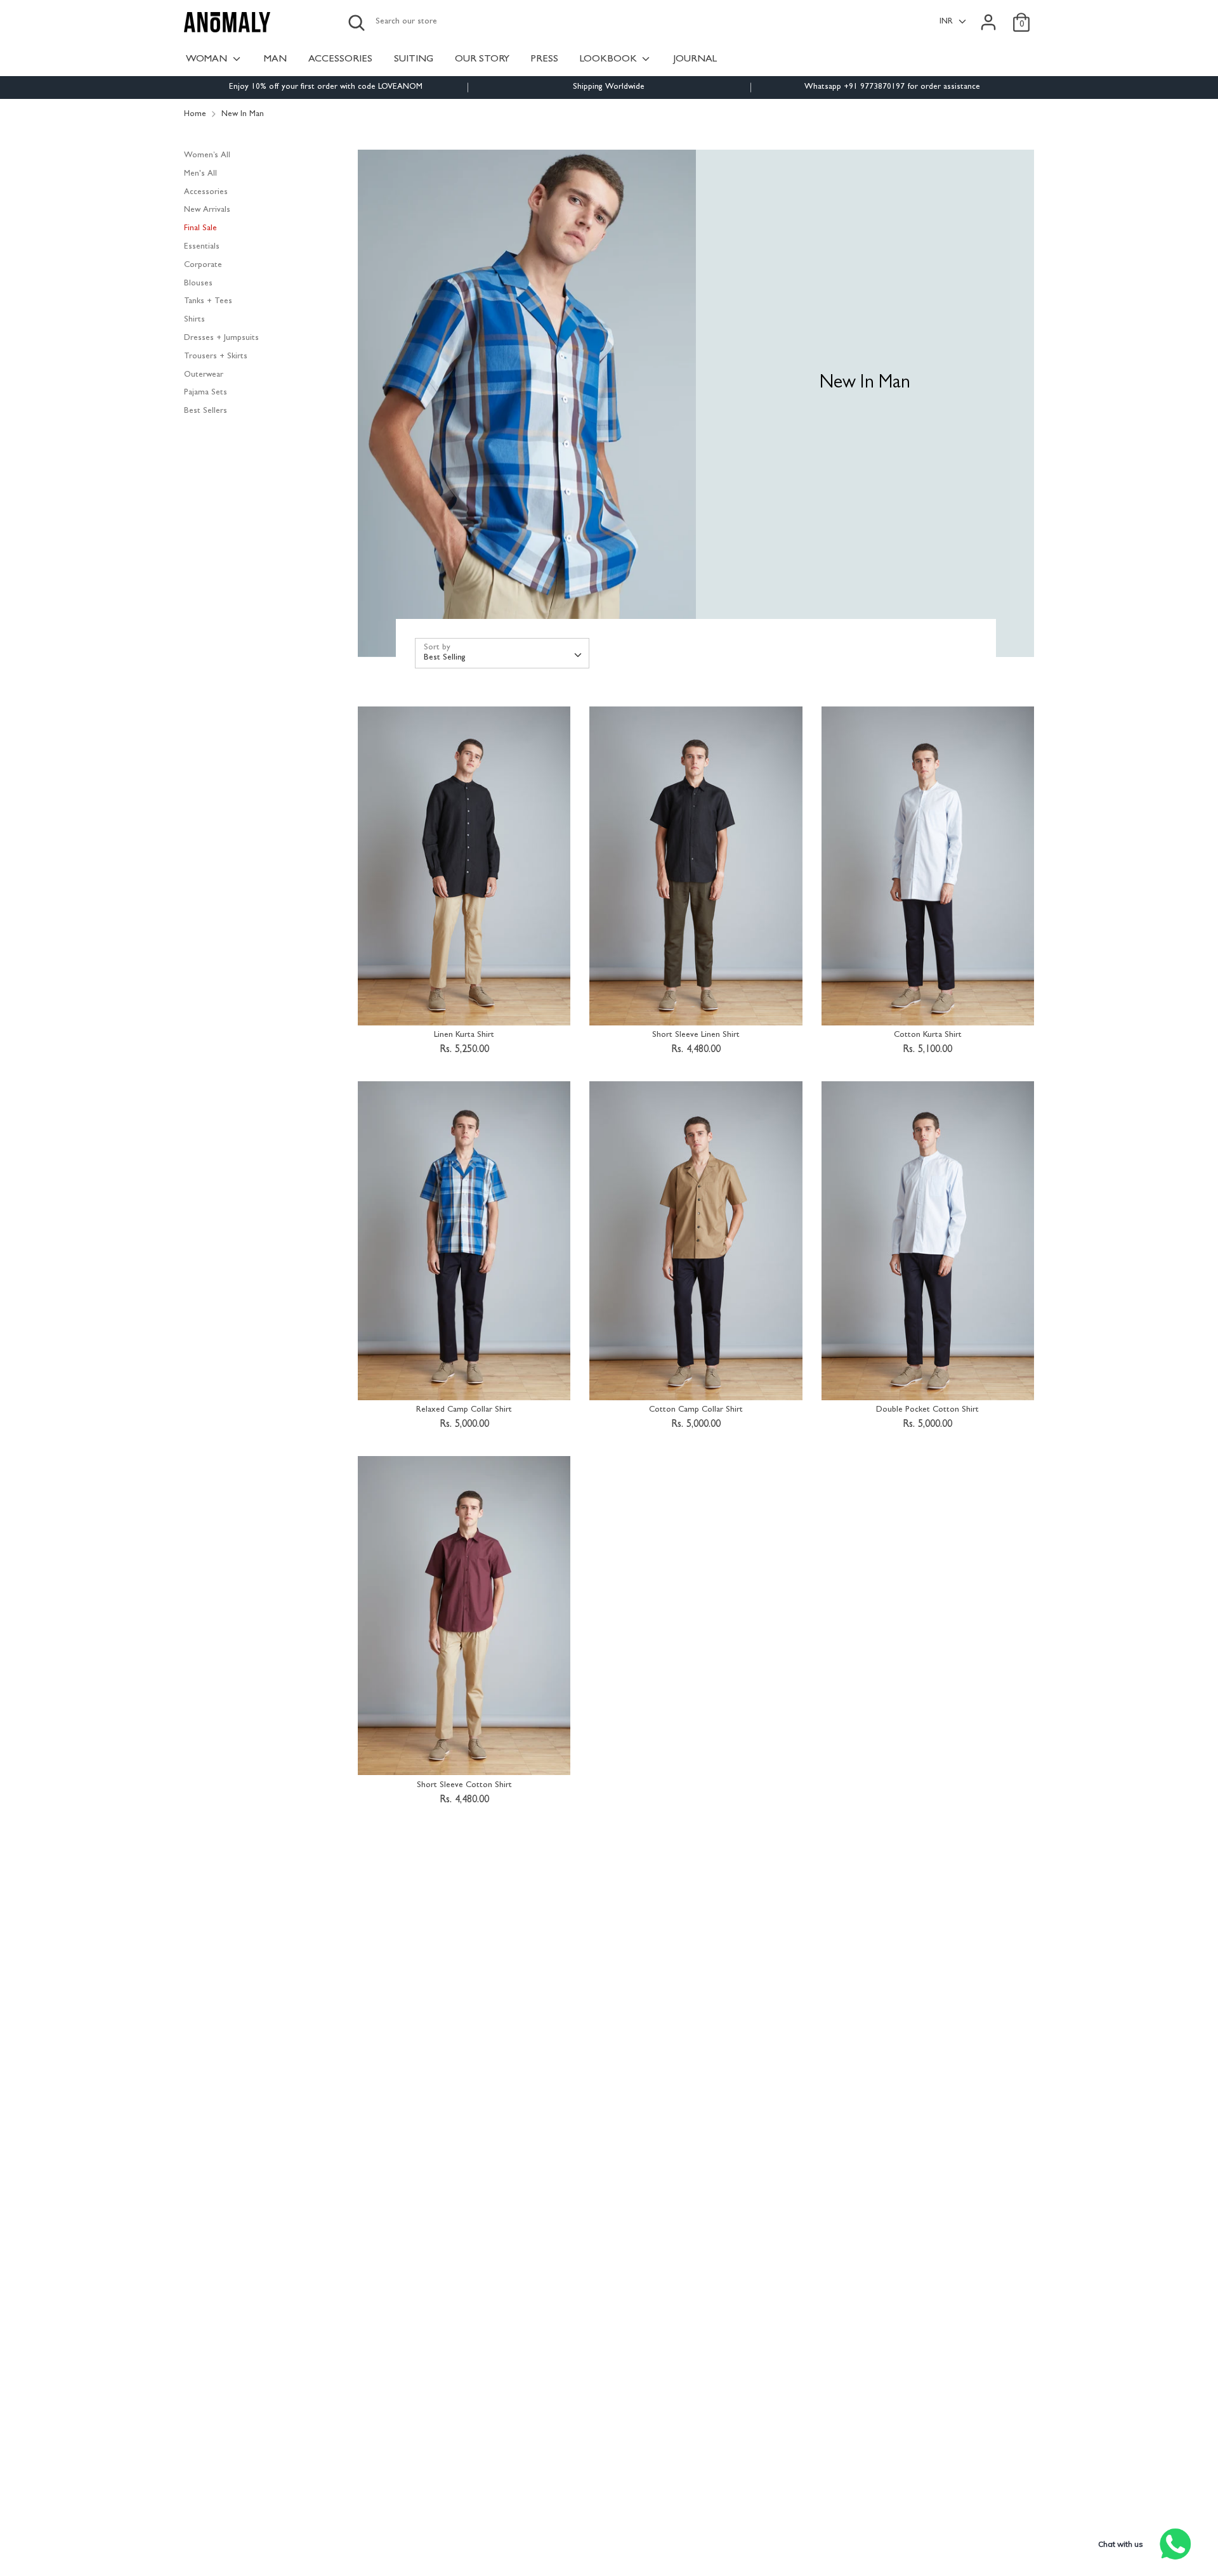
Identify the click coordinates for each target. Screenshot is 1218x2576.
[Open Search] (357, 23)
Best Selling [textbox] (445, 658)
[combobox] (502, 653)
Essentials (202, 247)
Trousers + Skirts (216, 357)
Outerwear (204, 374)
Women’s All (207, 156)
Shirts (194, 320)
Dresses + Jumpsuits (221, 338)
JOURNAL (695, 60)
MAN (275, 60)
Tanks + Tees (208, 302)
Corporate (203, 265)
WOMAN (208, 60)
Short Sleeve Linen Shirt (696, 1035)
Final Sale (200, 229)
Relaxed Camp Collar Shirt (464, 1410)
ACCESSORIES (340, 60)
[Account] (988, 16)
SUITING (414, 60)
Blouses (198, 283)
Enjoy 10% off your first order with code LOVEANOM (326, 87)
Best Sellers (206, 411)
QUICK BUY (465, 1007)
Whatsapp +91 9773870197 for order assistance (892, 87)
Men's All (200, 174)
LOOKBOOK (610, 60)
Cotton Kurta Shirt (928, 1035)
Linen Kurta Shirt (464, 1035)
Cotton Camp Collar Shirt (696, 1410)
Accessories (206, 192)
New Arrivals (207, 210)
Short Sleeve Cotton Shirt (464, 1786)
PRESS (545, 60)
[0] (1021, 16)
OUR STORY (482, 60)
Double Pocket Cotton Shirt (927, 1410)
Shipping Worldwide (609, 87)
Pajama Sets (206, 393)
